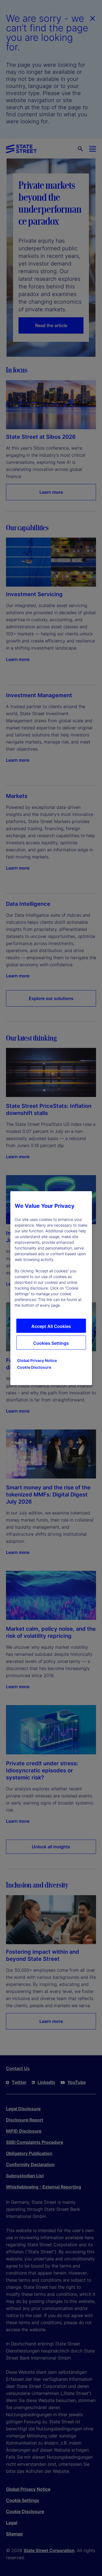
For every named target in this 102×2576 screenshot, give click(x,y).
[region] (51, 1288)
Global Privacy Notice (37, 1360)
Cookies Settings (51, 1343)
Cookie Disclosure (34, 1367)
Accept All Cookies (51, 1326)
